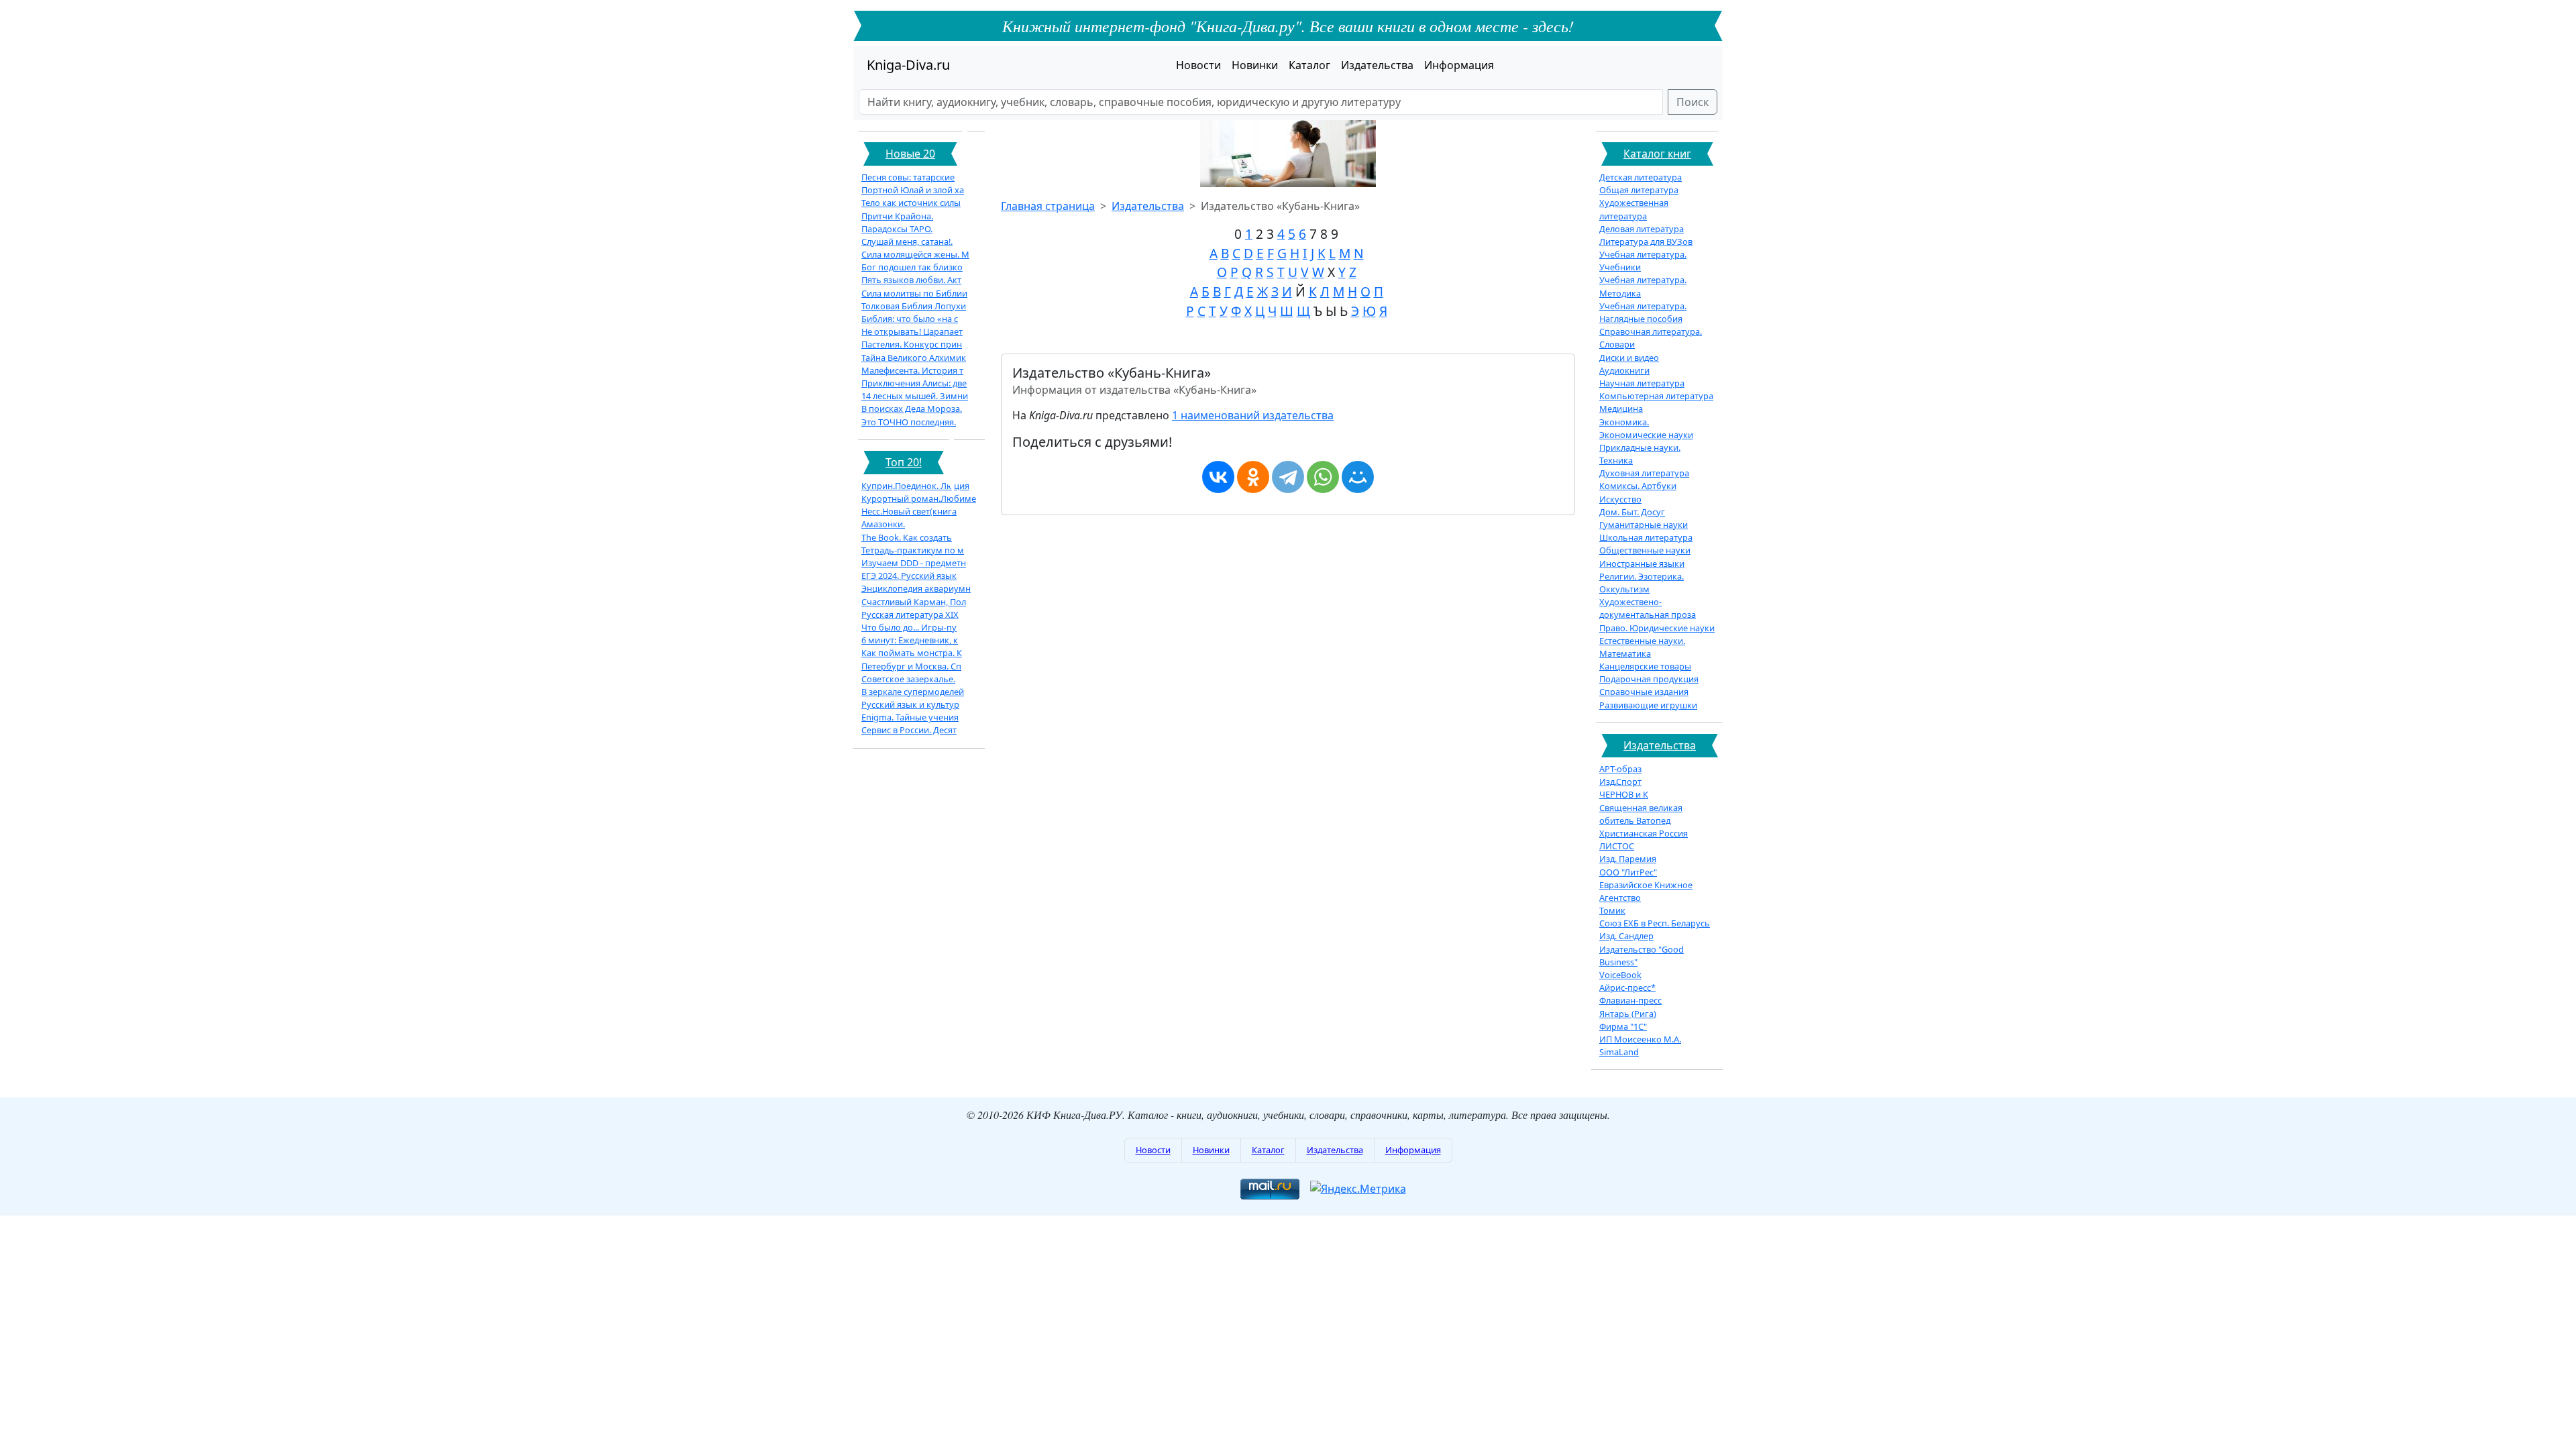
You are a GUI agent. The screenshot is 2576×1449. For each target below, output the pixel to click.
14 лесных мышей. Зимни (915, 396)
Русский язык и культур (910, 704)
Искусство (1620, 499)
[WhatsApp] (1323, 477)
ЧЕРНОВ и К (1624, 794)
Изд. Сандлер (1626, 936)
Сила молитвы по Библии (914, 293)
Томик (1612, 910)
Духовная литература (1644, 473)
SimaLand (1619, 1052)
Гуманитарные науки (1644, 525)
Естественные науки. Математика (1642, 647)
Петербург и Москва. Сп (911, 666)
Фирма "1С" (1623, 1026)
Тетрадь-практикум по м (913, 550)
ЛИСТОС (1617, 846)
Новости (1198, 65)
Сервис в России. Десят (909, 730)
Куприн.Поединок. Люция (915, 486)
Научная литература (1642, 383)
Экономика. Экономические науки (1646, 428)
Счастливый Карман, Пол (914, 602)
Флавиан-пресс (1630, 1000)
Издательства (1377, 65)
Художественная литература (1634, 209)
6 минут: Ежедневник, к (910, 640)
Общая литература (1639, 190)
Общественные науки (1645, 550)
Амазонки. (883, 524)
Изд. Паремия (1628, 859)
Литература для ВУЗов (1646, 241)
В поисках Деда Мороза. (912, 409)
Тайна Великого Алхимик (914, 358)
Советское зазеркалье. (908, 679)
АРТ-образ (1620, 769)
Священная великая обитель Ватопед (1641, 814)
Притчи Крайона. (897, 216)
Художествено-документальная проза (1648, 608)
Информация (1459, 65)
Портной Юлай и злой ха (913, 190)
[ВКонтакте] (1218, 477)
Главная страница (1048, 206)
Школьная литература (1646, 537)
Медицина (1621, 409)
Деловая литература (1642, 229)
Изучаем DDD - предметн (914, 563)
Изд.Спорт (1620, 782)
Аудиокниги (1624, 370)
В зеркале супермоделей (913, 692)
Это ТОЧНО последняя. (909, 422)
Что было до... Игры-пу (909, 627)
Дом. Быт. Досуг (1632, 512)
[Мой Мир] (1358, 477)
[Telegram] (1288, 477)
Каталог (1309, 65)
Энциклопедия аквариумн (916, 588)
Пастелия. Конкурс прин (912, 344)
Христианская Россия (1644, 833)
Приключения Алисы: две (914, 383)
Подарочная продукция (1649, 679)
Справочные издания (1644, 692)
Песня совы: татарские (908, 177)
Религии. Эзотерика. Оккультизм (1642, 583)
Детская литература (1641, 177)
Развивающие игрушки (1648, 705)
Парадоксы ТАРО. (897, 229)
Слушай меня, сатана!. (907, 241)
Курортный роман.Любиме (919, 498)
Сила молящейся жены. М (915, 254)
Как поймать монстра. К (912, 653)
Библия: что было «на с (910, 319)
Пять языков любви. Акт (911, 280)
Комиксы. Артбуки (1638, 486)
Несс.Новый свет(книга (909, 511)
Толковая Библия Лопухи (914, 306)
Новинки (1255, 65)
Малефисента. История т (912, 370)
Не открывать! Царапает (912, 331)
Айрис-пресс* (1627, 987)
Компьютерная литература (1656, 396)
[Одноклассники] (1253, 477)
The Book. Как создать (907, 537)
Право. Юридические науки (1657, 628)
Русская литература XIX (910, 614)
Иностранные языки (1642, 563)
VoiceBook (1620, 975)
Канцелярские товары (1645, 666)
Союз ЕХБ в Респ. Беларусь (1655, 923)
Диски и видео (1629, 358)
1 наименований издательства (1253, 415)
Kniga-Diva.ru (908, 65)
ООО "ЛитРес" (1628, 872)
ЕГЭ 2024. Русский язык (909, 576)
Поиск (1693, 102)
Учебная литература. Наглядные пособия (1643, 312)
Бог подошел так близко (912, 267)
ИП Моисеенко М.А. (1640, 1039)
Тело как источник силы (911, 203)
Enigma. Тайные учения (910, 717)
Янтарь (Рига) (1628, 1014)
